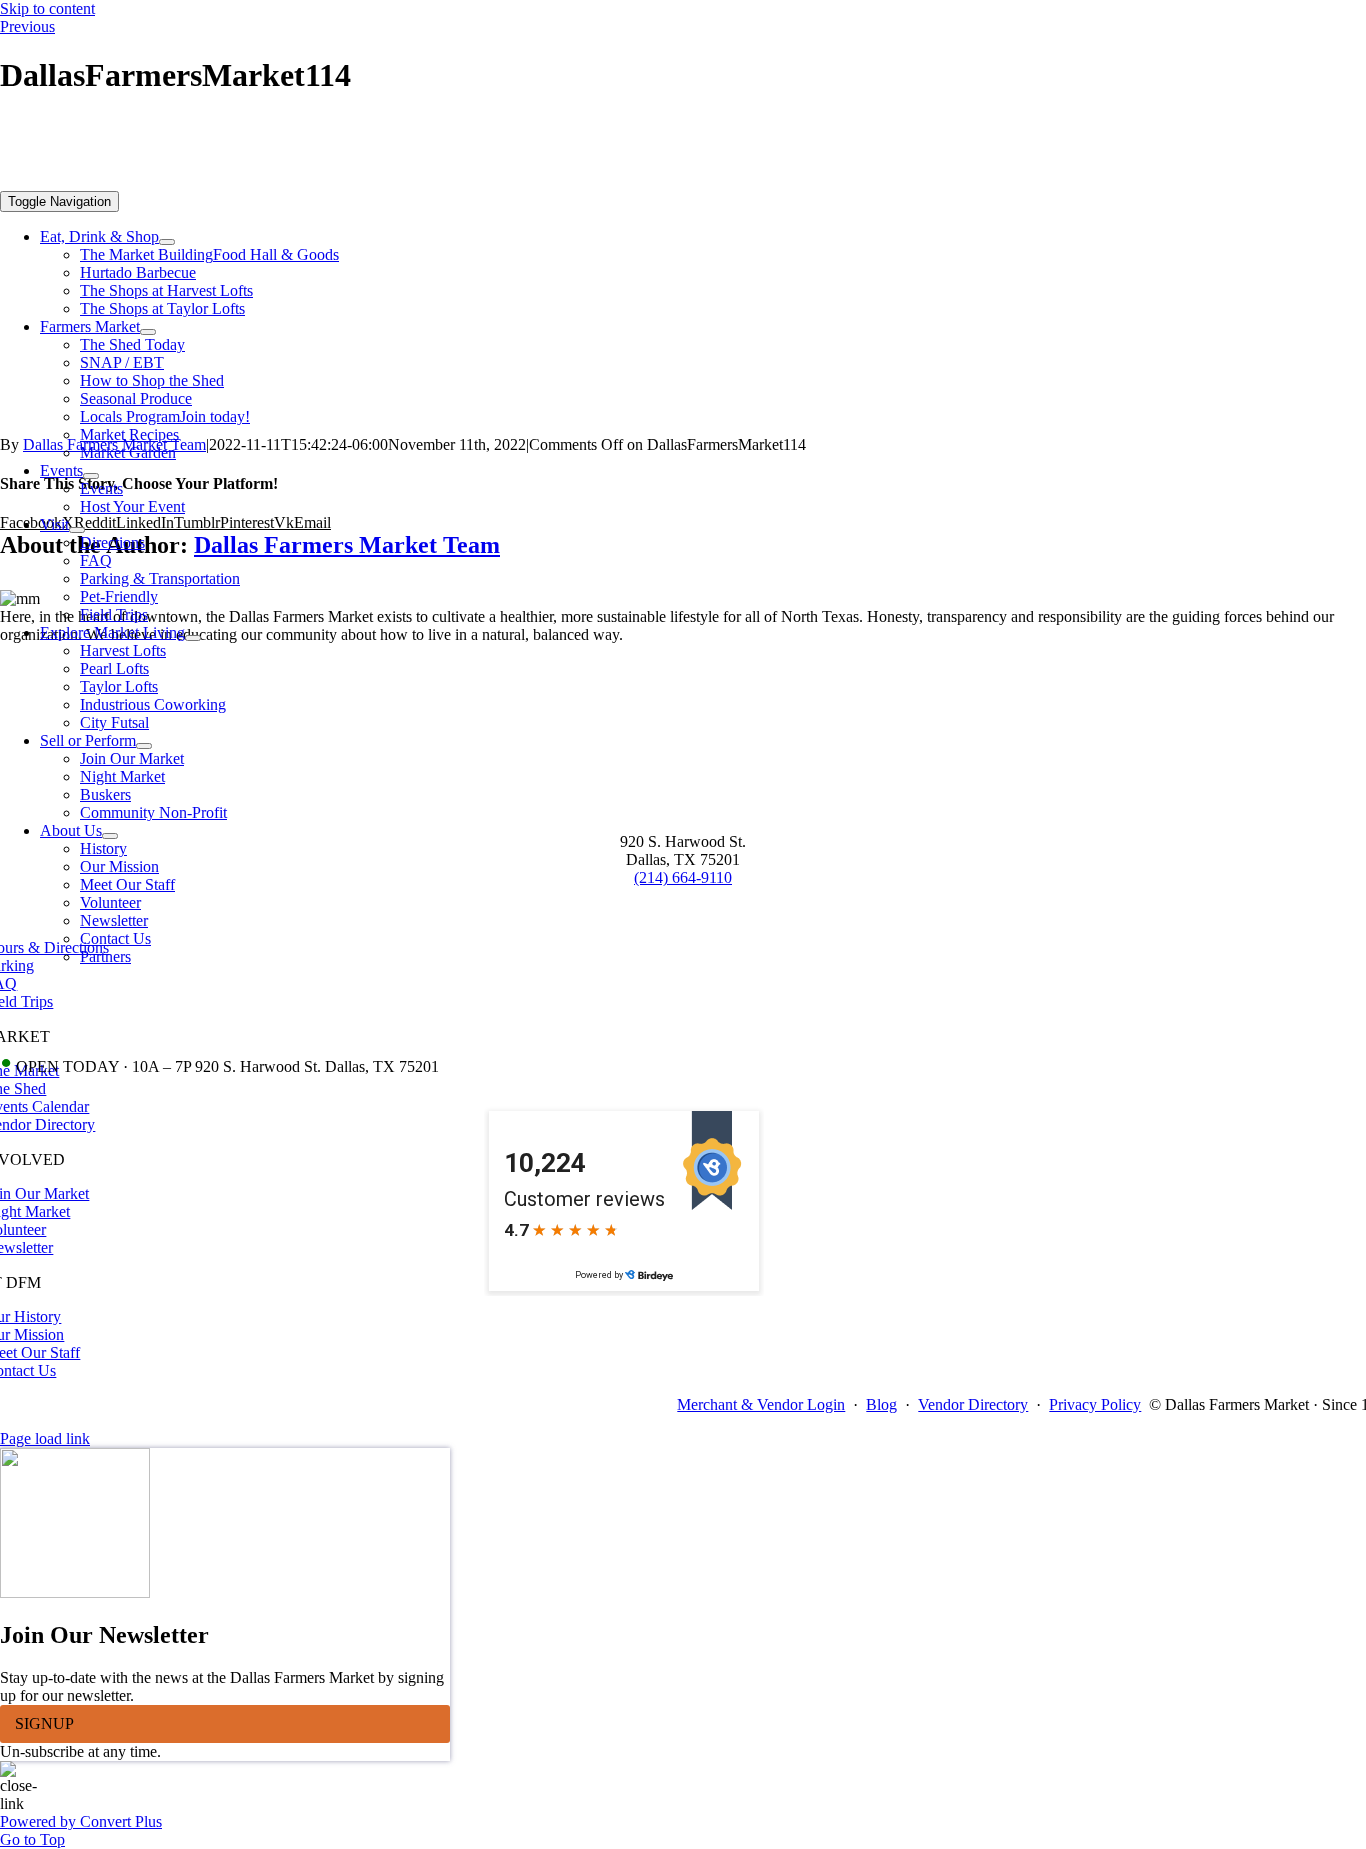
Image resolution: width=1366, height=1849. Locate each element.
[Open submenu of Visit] (77, 530)
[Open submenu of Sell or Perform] (144, 746)
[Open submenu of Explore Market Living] (193, 638)
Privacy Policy (1095, 1404)
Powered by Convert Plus (81, 1821)
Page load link (45, 1438)
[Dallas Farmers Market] (624, 181)
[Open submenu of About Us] (110, 836)
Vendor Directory (973, 1404)
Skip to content (47, 8)
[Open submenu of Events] (91, 476)
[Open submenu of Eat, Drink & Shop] (167, 242)
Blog (881, 1404)
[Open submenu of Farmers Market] (148, 332)
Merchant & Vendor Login (761, 1404)
